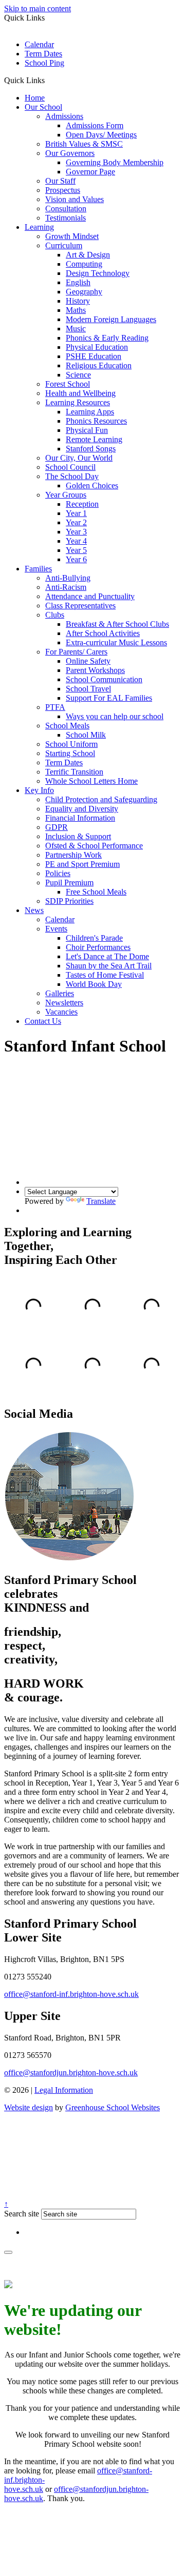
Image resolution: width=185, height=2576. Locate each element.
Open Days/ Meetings (101, 135)
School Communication (104, 679)
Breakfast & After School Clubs (117, 624)
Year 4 (76, 541)
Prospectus (63, 190)
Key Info (39, 790)
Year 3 (76, 532)
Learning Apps (90, 412)
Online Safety (88, 661)
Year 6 (76, 559)
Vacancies (61, 1012)
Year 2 (76, 522)
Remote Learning (94, 439)
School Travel (88, 689)
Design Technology (98, 273)
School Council (70, 467)
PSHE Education (94, 356)
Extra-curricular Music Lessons (116, 642)
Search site (22, 2214)
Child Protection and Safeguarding (101, 799)
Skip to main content (38, 8)
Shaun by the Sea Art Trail (109, 966)
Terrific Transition (74, 772)
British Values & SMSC (84, 144)
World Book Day (94, 984)
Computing (84, 264)
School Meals (67, 726)
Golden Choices (92, 486)
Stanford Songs (91, 449)
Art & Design (88, 255)
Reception (82, 504)
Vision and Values (75, 199)
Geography (84, 292)
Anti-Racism (66, 587)
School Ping (44, 63)
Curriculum (64, 245)
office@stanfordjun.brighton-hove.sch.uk (71, 2073)
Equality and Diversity (82, 809)
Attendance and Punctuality (90, 596)
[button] (49, 80)
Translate (101, 1201)
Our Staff (60, 181)
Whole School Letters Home (91, 781)
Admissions (64, 116)
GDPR (57, 827)
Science (78, 375)
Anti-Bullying (68, 578)
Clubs (55, 615)
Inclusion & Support (78, 836)
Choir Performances (98, 947)
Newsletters (64, 1003)
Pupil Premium (69, 883)
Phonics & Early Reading (107, 338)
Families (38, 569)
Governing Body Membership (115, 162)
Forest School (68, 384)
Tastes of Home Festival (105, 975)
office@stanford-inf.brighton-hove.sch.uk (71, 1994)
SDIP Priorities (69, 901)
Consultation (66, 209)
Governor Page (90, 172)
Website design (29, 2107)
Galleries (60, 993)
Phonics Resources (96, 421)
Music (76, 329)
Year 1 (76, 513)
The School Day (72, 476)
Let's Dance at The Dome (107, 956)
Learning (39, 227)
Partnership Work (73, 855)
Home (35, 98)
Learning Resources (78, 402)
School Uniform (71, 744)
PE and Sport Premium (82, 864)
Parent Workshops (95, 670)
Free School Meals (96, 892)
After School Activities (103, 633)
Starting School (70, 753)
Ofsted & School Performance (94, 846)
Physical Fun (87, 430)
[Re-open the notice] (8, 2252)
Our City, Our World (79, 458)
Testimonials (66, 218)
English (78, 282)
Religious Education (99, 365)
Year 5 (76, 550)
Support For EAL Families (109, 698)
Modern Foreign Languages (111, 319)
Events (56, 929)
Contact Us (43, 1021)
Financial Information (80, 818)
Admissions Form (95, 125)
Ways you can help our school (115, 716)
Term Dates (43, 54)
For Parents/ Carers (76, 652)
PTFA (55, 707)
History (78, 301)
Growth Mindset (72, 236)
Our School (43, 107)
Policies (58, 873)
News (34, 910)
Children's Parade (94, 938)
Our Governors (70, 153)
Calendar (39, 44)
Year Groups (66, 495)
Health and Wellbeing (80, 393)
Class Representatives (80, 606)
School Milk (86, 735)
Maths (76, 310)
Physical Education (97, 347)
